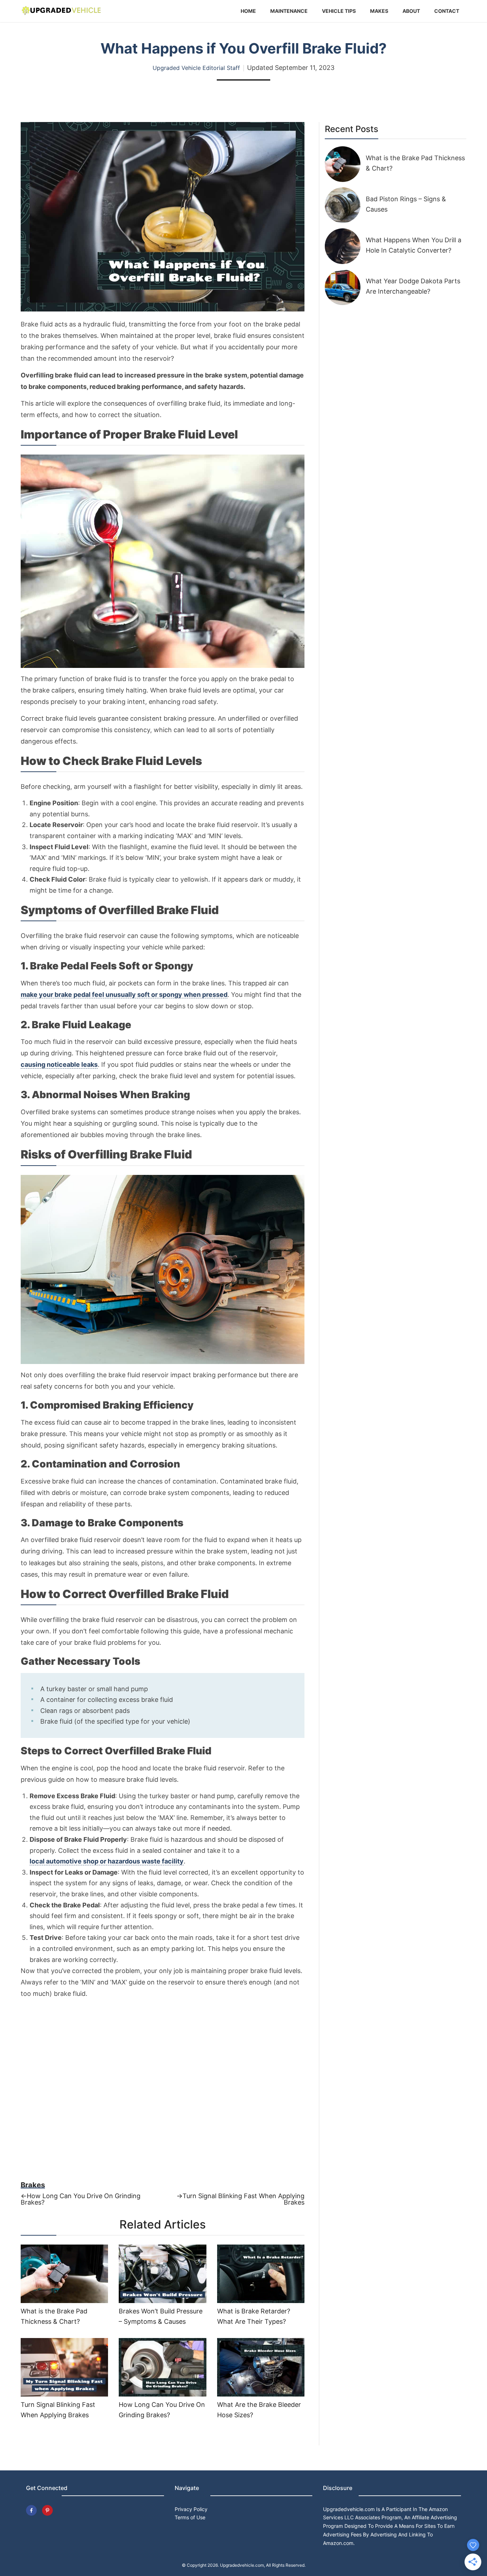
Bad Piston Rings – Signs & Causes (406, 204)
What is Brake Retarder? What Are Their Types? (254, 2316)
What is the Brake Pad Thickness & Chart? (54, 2316)
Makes (379, 11)
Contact (447, 11)
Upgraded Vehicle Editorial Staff (196, 68)
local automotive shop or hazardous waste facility (107, 1861)
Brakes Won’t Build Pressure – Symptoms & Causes (161, 2316)
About (411, 11)
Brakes (33, 2185)
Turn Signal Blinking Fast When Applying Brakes (58, 2410)
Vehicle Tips (339, 11)
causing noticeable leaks (59, 1065)
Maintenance (289, 11)
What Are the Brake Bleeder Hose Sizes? (259, 2410)
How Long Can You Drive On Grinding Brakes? (162, 2410)
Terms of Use (190, 2517)
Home (248, 11)
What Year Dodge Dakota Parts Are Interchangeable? (413, 286)
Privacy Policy (191, 2509)
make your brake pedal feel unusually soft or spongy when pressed (124, 995)
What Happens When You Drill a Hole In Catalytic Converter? (414, 245)
